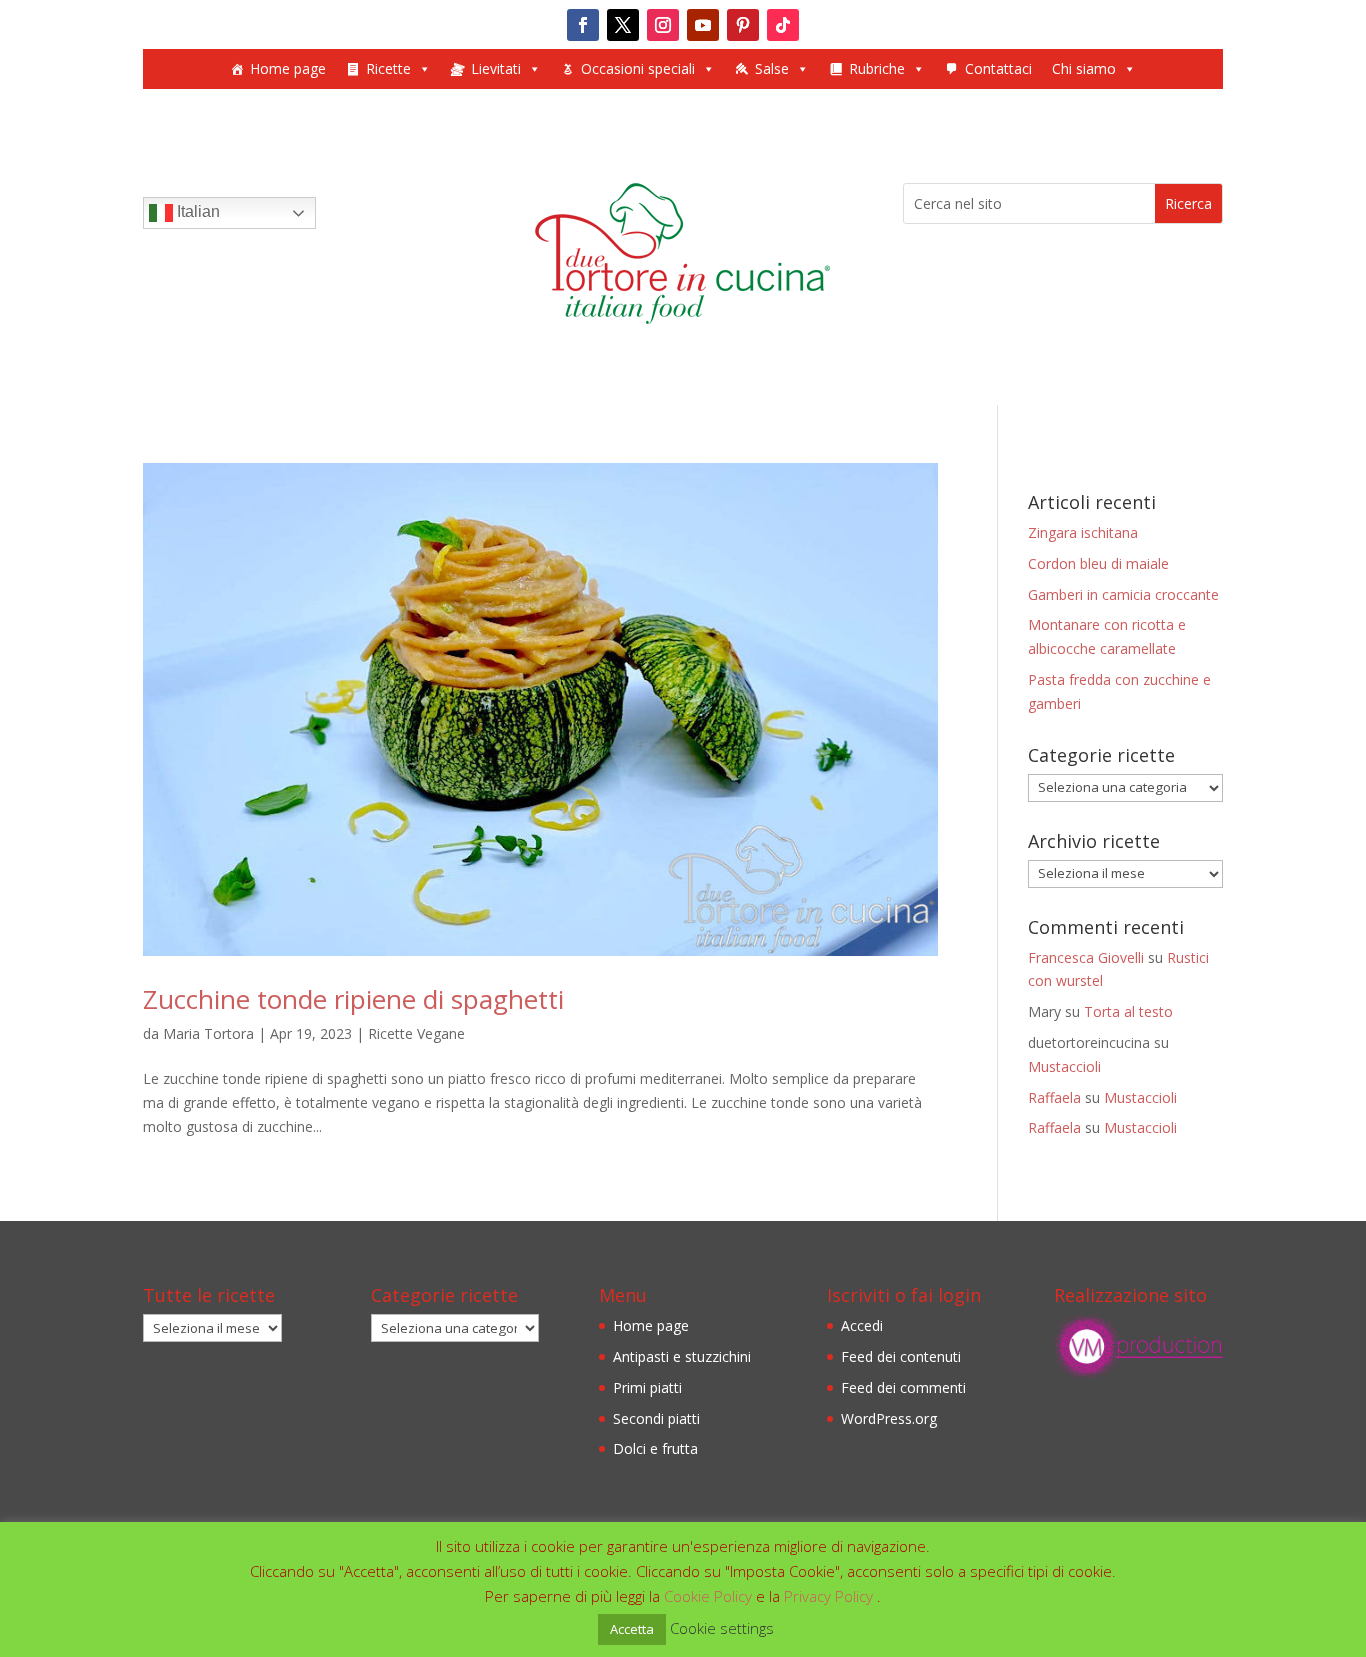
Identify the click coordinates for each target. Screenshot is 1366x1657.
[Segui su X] (623, 25)
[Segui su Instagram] (663, 25)
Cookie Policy (710, 1596)
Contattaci (998, 68)
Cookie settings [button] (722, 1628)
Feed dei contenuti (901, 1356)
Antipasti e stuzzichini (682, 1356)
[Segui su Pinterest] (743, 25)
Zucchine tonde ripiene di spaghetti (353, 999)
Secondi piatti (656, 1418)
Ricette (388, 68)
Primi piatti (647, 1387)
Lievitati (496, 68)
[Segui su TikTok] (783, 25)
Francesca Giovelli (1086, 957)
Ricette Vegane (416, 1033)
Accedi (862, 1325)
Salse (772, 68)
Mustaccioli (1064, 1066)
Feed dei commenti (903, 1387)
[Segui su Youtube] (703, 25)
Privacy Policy (830, 1596)
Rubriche (877, 68)
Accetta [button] (632, 1629)
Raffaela (1054, 1097)
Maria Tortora (208, 1033)
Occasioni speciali (638, 68)
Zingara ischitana (1083, 532)
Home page (288, 68)
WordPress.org (889, 1418)
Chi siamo (1084, 68)
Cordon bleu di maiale (1098, 563)
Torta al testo (1128, 1011)
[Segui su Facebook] (583, 25)
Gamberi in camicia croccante (1123, 594)
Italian (196, 211)
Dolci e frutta (655, 1448)
